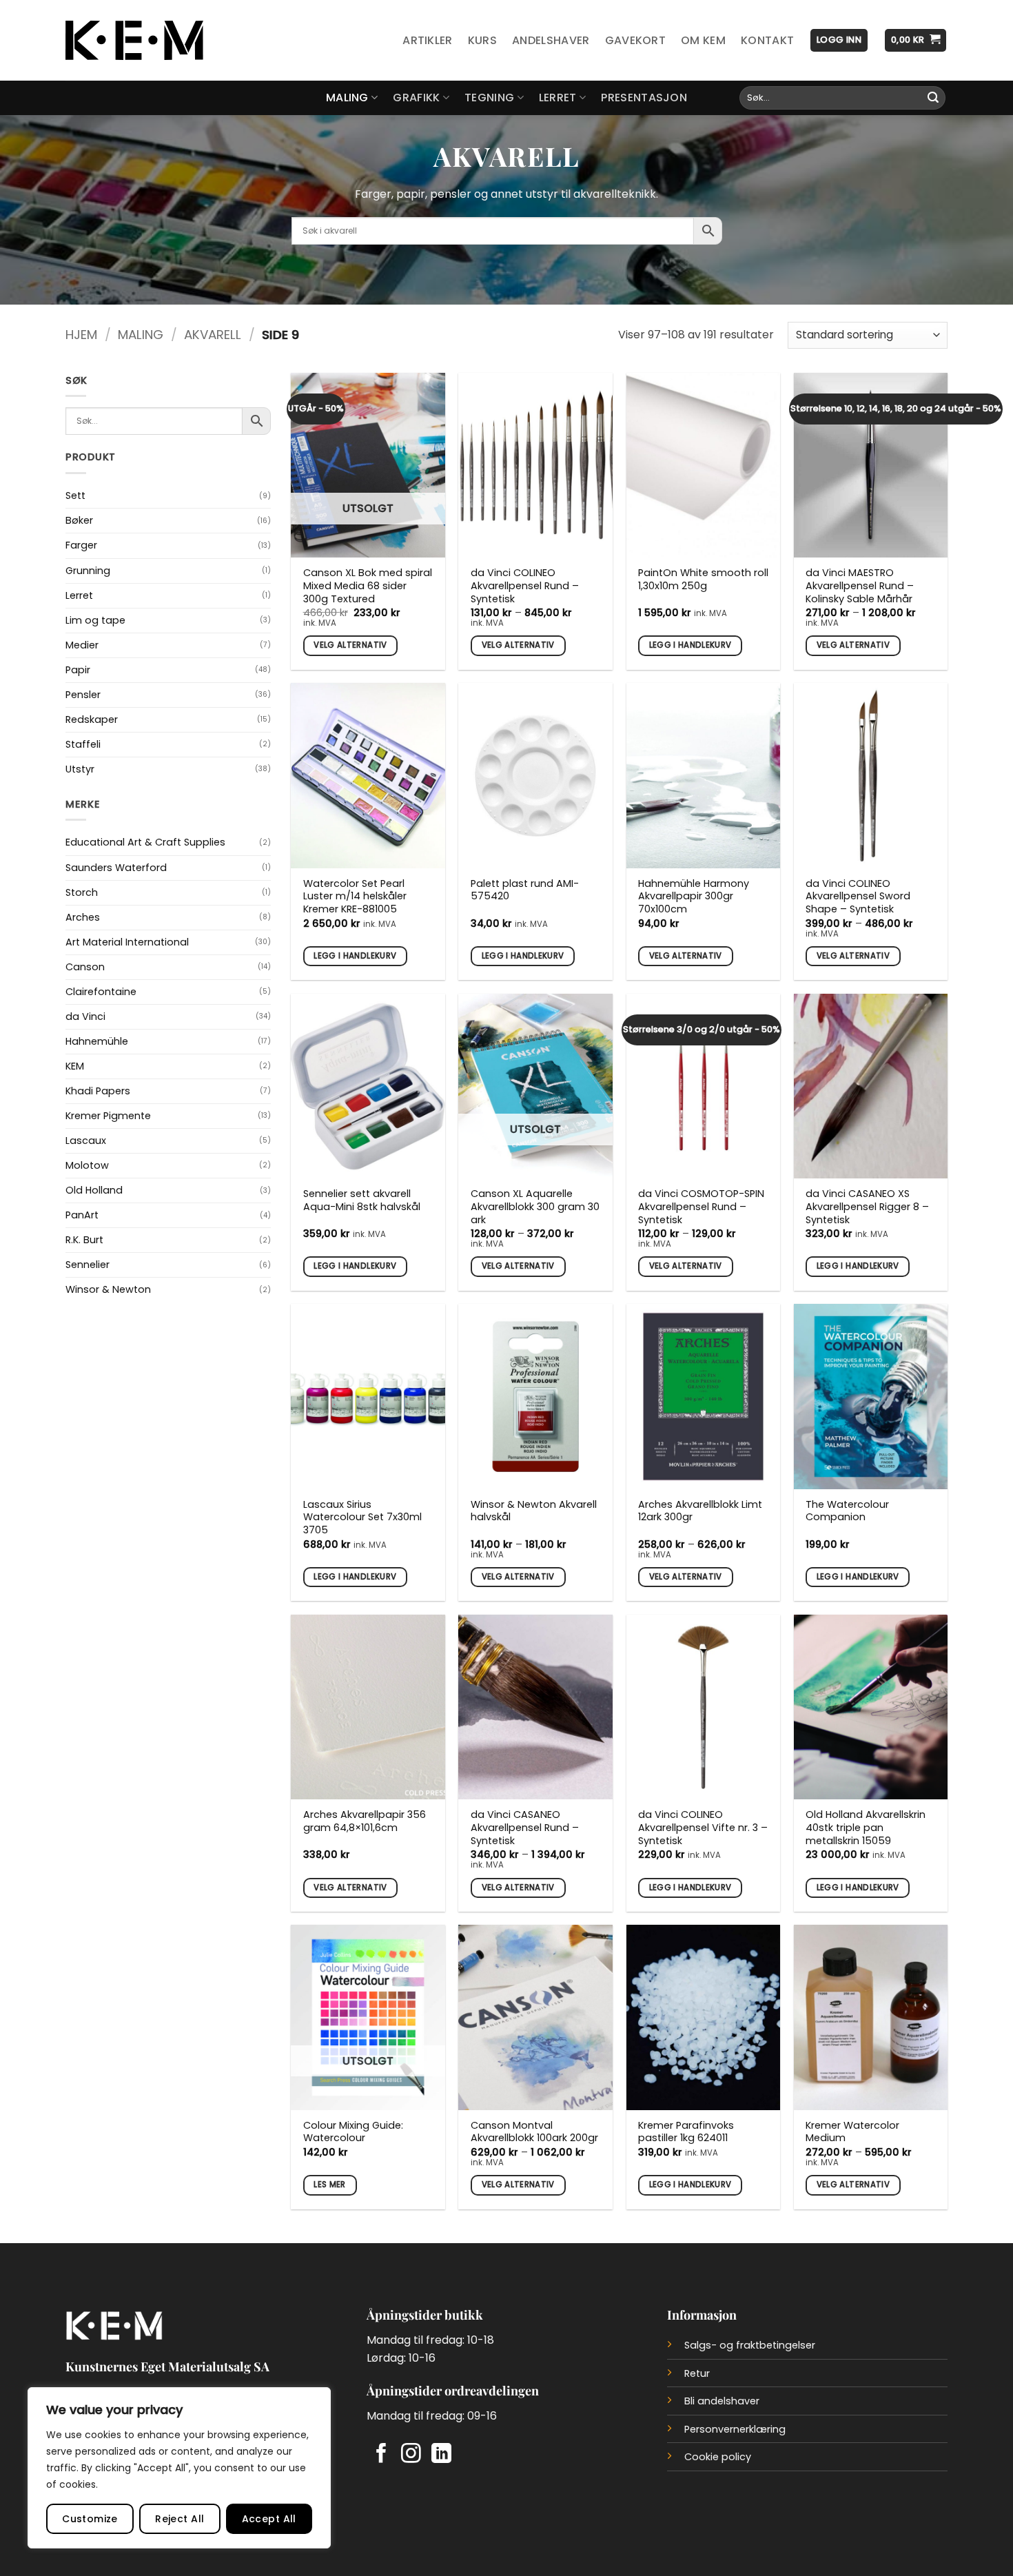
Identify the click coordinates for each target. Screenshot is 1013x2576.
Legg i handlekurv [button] (690, 645)
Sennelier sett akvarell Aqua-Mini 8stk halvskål (362, 1200)
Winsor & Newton (108, 1289)
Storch (82, 892)
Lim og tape (95, 620)
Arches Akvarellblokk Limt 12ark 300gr (700, 1511)
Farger (81, 545)
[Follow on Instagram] (411, 2455)
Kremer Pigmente (108, 1116)
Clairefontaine (101, 992)
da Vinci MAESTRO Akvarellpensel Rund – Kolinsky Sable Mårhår (860, 586)
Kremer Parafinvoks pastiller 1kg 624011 (686, 2132)
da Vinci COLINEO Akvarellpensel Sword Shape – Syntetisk (858, 897)
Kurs (482, 40)
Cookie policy (718, 2457)
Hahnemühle (97, 1041)
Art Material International (127, 942)
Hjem (81, 335)
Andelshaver (551, 40)
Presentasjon (644, 98)
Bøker (79, 520)
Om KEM (703, 40)
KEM (75, 1066)
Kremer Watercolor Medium (852, 2132)
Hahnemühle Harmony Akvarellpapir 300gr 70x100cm (694, 897)
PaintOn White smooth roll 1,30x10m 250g (703, 579)
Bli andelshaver (722, 2401)
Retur (697, 2373)
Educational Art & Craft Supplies (145, 842)
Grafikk (416, 98)
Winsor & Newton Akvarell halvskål (534, 1511)
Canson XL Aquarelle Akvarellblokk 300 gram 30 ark (535, 1207)
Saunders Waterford (116, 868)
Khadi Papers (98, 1091)
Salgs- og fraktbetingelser (750, 2345)
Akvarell (213, 335)
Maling (347, 98)
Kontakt (767, 40)
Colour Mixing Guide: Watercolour (353, 2132)
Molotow (87, 1165)
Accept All (269, 2519)
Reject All (180, 2519)
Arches (83, 917)
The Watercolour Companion (847, 1511)
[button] (839, 40)
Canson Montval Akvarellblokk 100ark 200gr (534, 2132)
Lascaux (86, 1141)
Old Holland (94, 1190)
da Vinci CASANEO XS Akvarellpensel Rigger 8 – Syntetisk (867, 1207)
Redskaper (92, 719)
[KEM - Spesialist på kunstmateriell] (134, 41)
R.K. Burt (84, 1240)
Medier (82, 645)
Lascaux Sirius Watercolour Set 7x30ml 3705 (362, 1517)
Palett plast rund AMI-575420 (525, 890)
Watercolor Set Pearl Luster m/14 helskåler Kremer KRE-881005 (355, 897)
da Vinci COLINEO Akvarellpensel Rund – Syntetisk (525, 586)
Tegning (489, 98)
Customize (90, 2519)
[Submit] (933, 98)
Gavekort (636, 40)
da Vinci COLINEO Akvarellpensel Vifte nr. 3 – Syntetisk (703, 1828)
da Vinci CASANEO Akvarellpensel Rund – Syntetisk (525, 1828)
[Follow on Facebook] (381, 2455)
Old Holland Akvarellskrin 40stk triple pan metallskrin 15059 (866, 1828)
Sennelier (88, 1265)
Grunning (88, 571)
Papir (78, 670)
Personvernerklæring (735, 2429)
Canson (85, 967)
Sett (75, 495)
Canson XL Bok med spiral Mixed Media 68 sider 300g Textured (368, 586)
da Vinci (85, 1016)
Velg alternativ (350, 645)
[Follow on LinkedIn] (441, 2455)
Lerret (558, 98)
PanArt (82, 1215)
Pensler (83, 695)
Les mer (329, 2185)
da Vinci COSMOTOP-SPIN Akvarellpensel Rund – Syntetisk (701, 1207)
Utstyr (80, 769)
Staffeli (83, 744)
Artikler (428, 40)
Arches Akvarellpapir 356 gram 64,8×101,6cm (365, 1821)
